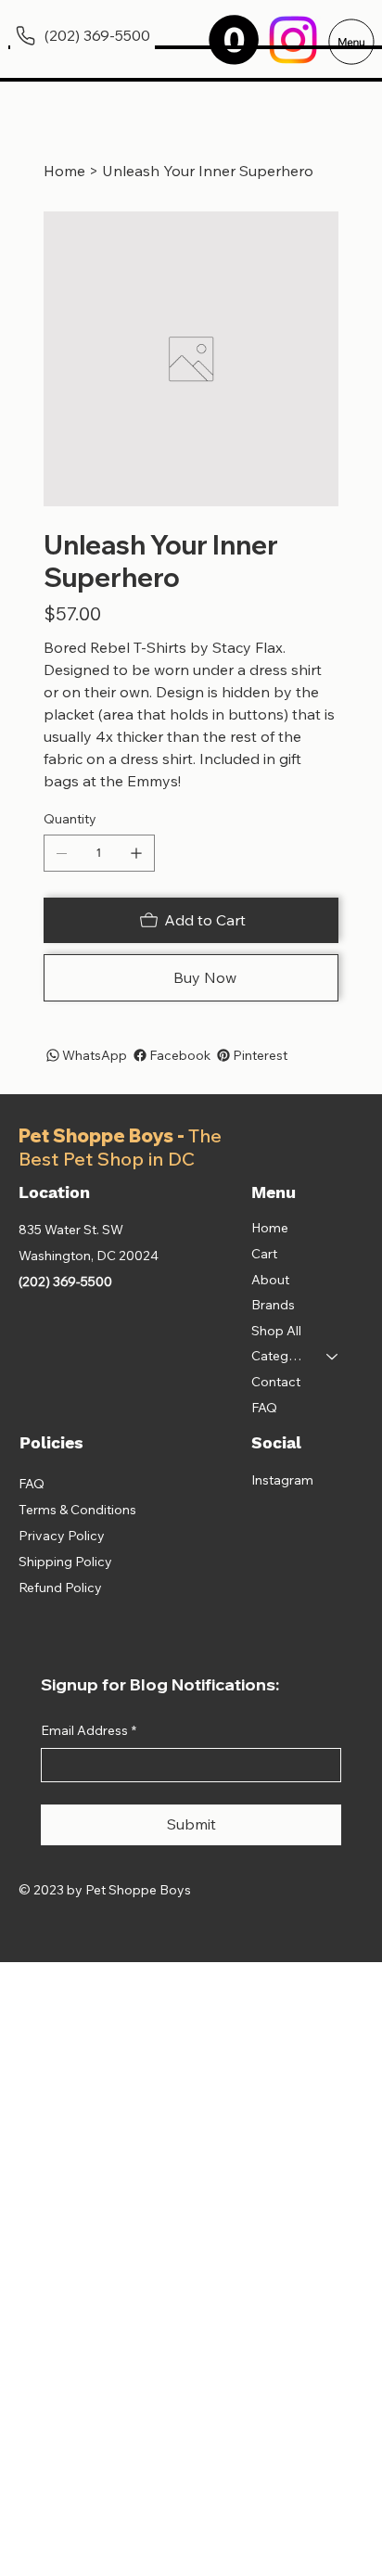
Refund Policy (60, 1588)
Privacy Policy (62, 1536)
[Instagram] (293, 40)
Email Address (89, 1730)
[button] (234, 40)
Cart (264, 1254)
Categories (280, 1356)
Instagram (282, 1480)
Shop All (276, 1331)
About (270, 1280)
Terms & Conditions (77, 1510)
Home (270, 1228)
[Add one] (136, 853)
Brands (273, 1305)
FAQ (264, 1408)
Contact (276, 1382)
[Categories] (333, 1357)
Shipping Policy (65, 1562)
